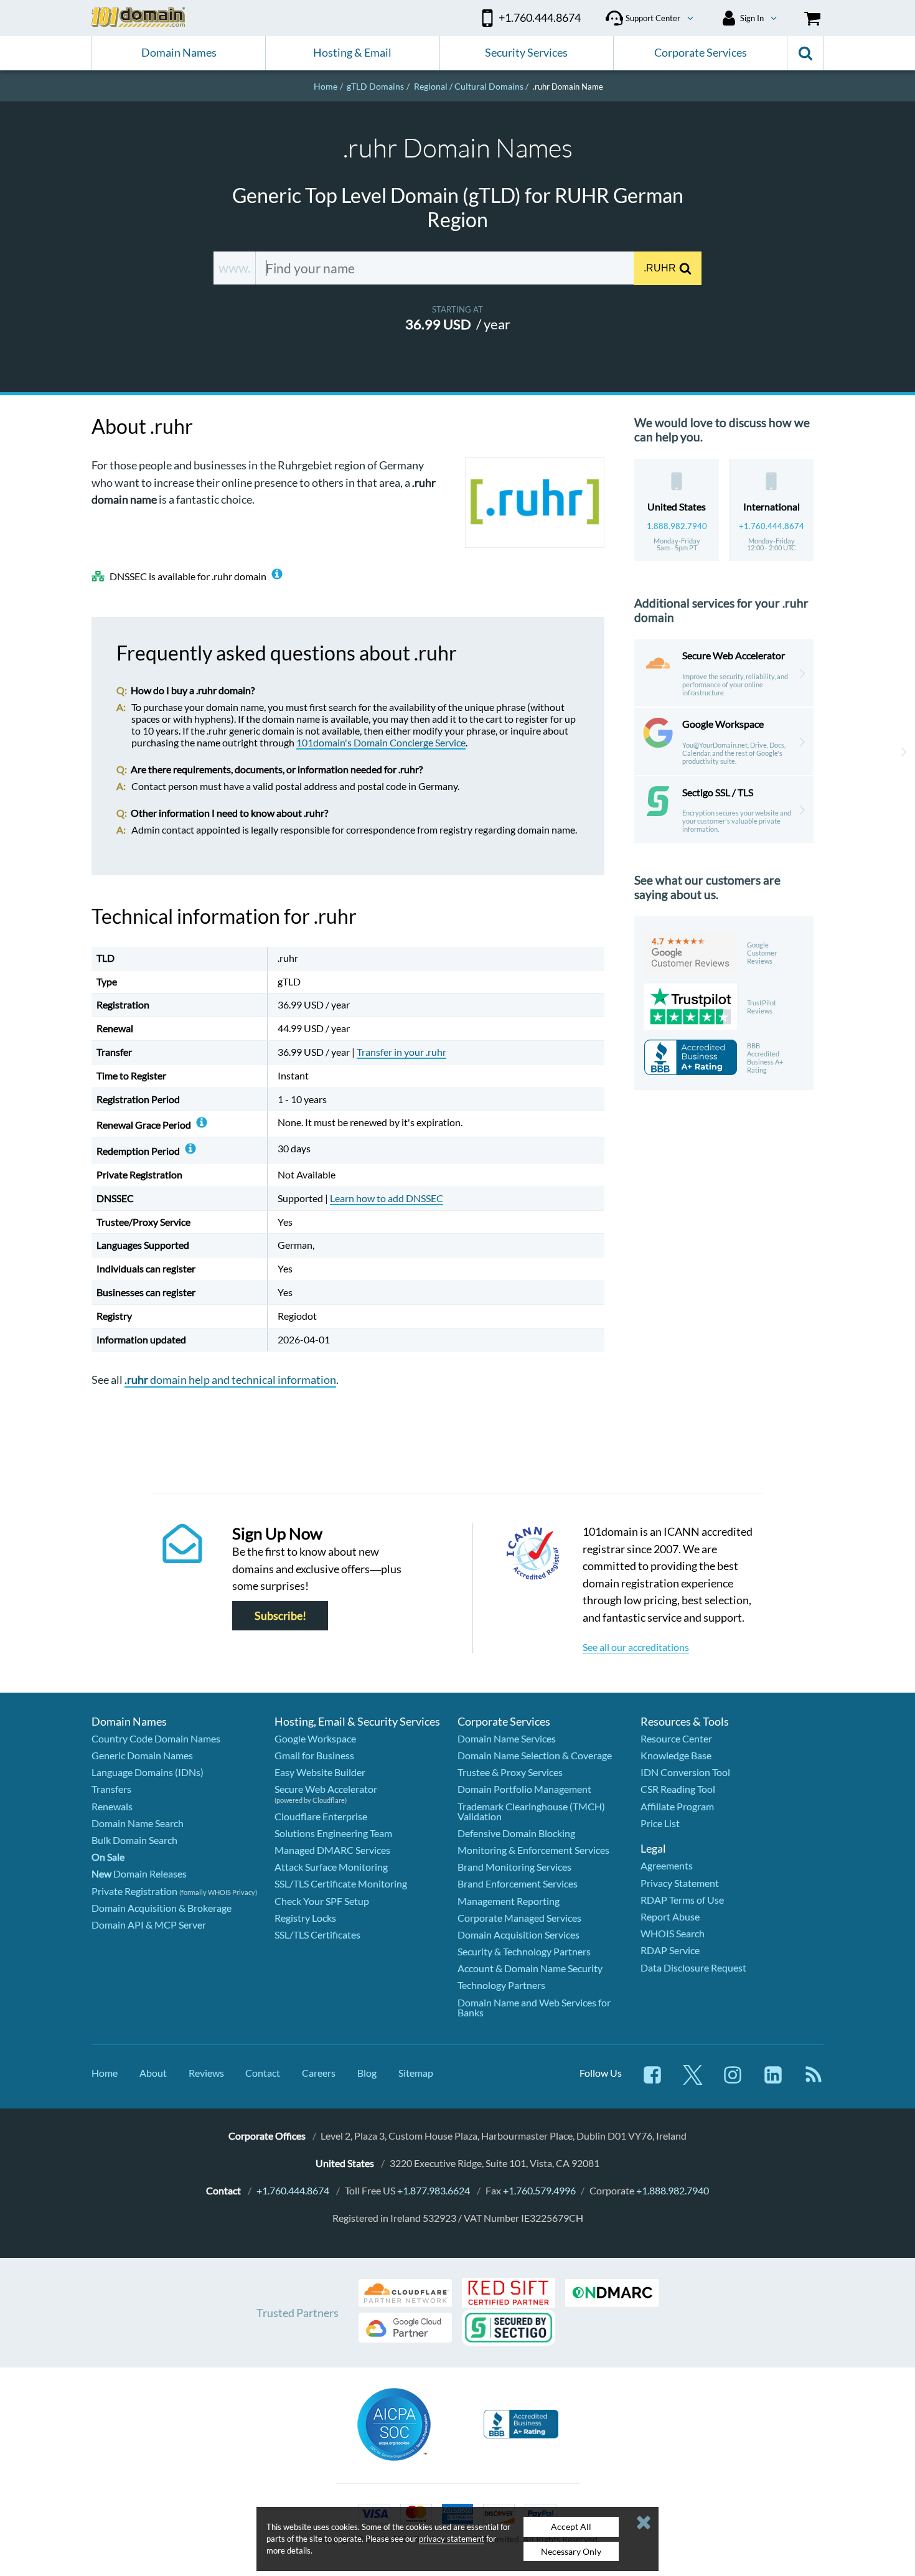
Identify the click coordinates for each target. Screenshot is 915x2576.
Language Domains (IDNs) (148, 1772)
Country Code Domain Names (156, 1738)
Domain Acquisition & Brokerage (162, 1908)
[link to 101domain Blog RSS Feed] (814, 2081)
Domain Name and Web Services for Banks (534, 2007)
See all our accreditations (636, 1647)
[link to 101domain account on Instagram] (733, 2081)
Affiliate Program (677, 1806)
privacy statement (452, 2539)
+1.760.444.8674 (772, 526)
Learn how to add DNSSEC (387, 1198)
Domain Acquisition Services (518, 1934)
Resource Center (676, 1738)
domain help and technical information (230, 1380)
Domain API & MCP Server (149, 1925)
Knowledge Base (676, 1755)
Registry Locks (305, 1918)
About (153, 2073)
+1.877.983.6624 (434, 2190)
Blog (367, 2073)
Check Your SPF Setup (322, 1901)
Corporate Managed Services (519, 1918)
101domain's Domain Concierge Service (381, 742)
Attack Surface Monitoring (331, 1867)
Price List (660, 1823)
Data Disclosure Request (693, 1967)
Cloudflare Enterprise (321, 1816)
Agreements (667, 1865)
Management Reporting (509, 1901)
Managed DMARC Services (332, 1850)
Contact (263, 2073)
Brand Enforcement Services (518, 1883)
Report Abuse (670, 1916)
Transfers (111, 1789)
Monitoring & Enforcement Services (533, 1850)
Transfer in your (401, 1052)
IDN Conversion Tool (685, 1772)
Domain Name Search (138, 1823)
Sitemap (416, 2073)
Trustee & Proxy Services (510, 1772)
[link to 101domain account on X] (693, 2081)
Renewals (112, 1806)
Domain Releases (139, 1873)
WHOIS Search (673, 1933)
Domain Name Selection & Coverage (535, 1755)
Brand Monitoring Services (514, 1867)
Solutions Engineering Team (333, 1833)
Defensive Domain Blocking (516, 1833)
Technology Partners (501, 1985)
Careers (319, 2073)
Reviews (206, 2073)
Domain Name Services (507, 1738)
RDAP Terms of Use (682, 1900)
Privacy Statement (680, 1883)
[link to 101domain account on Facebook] (652, 2081)
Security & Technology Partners (524, 1951)
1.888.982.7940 (677, 526)
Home (105, 2073)
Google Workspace (315, 1738)
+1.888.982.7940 (673, 2190)
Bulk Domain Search (134, 1840)
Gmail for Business (314, 1755)
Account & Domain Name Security (530, 1968)
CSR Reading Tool (678, 1789)
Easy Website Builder (320, 1772)
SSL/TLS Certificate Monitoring (341, 1883)
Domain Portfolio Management (524, 1789)
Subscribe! (280, 1616)
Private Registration (134, 1891)
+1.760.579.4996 (539, 2190)
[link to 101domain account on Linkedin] (773, 2081)
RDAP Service (670, 1950)
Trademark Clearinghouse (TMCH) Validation (531, 1811)
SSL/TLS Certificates (317, 1934)
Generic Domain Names (142, 1755)
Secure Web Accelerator (326, 1789)
